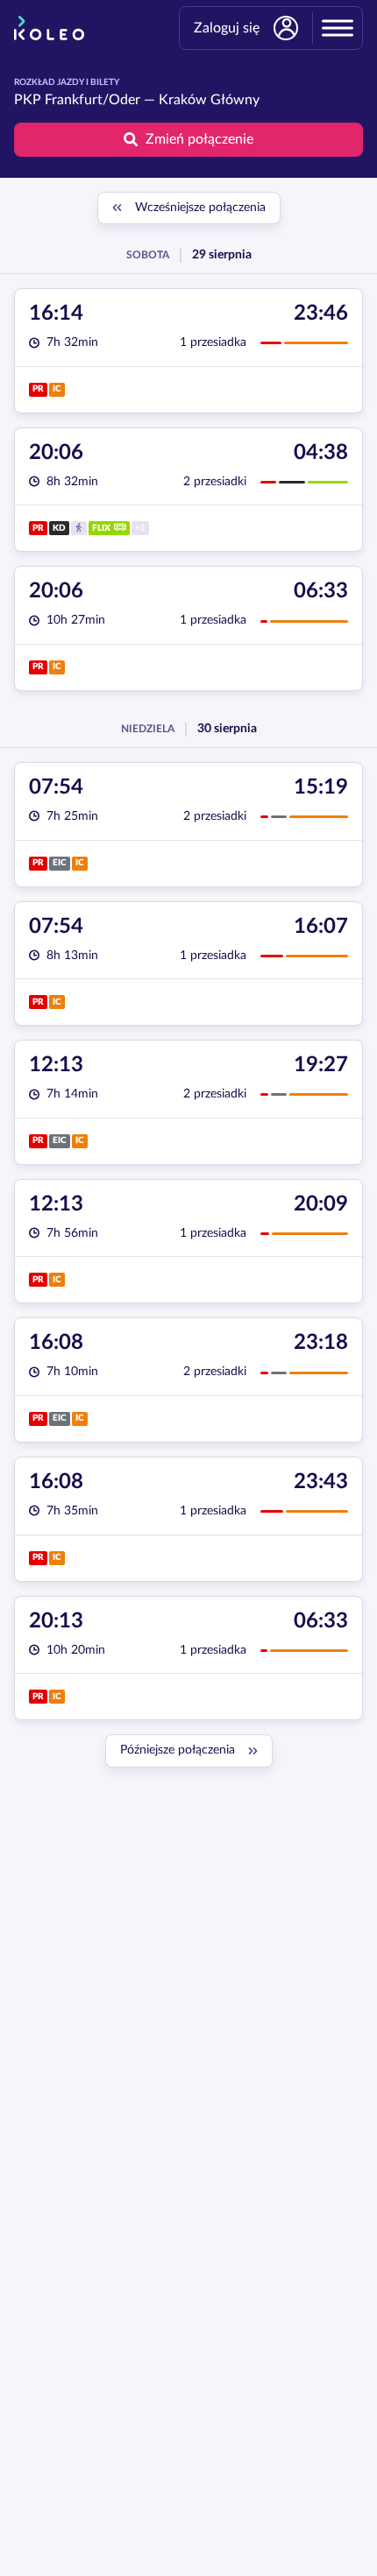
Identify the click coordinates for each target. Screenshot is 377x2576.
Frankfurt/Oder (92, 100)
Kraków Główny (209, 100)
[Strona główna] (49, 28)
